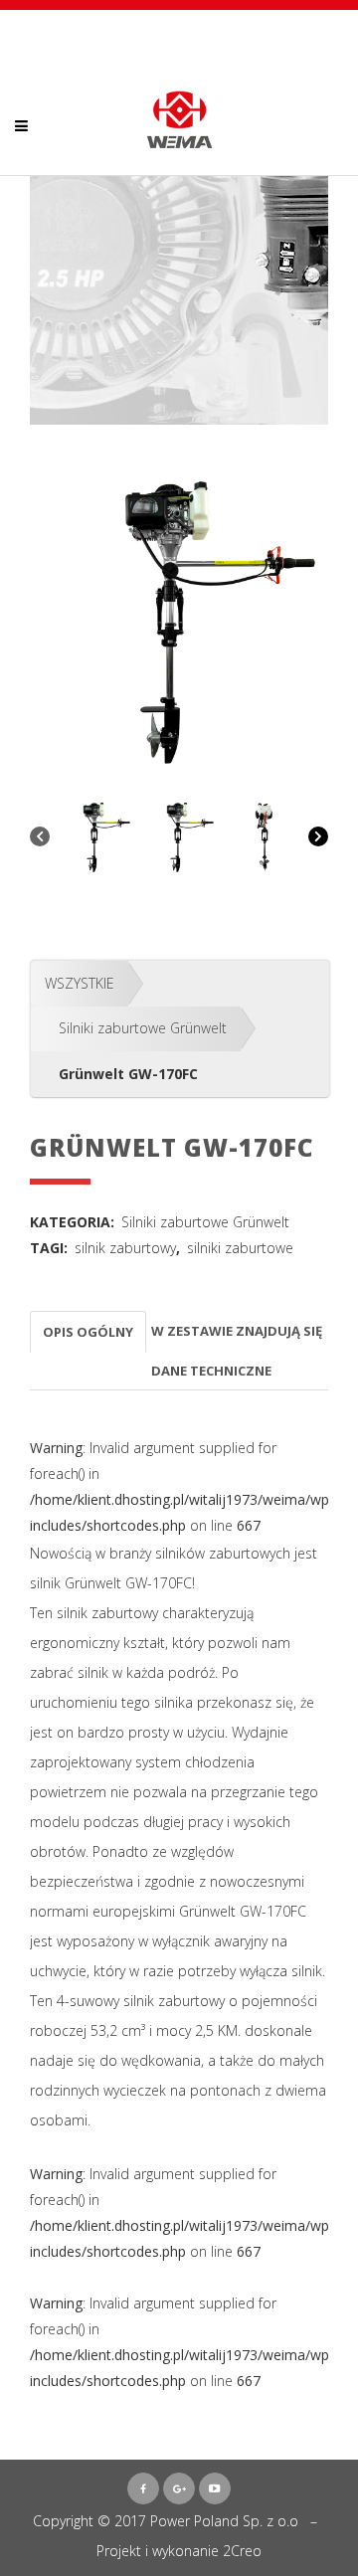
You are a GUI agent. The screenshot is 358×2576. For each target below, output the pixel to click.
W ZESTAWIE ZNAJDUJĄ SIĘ (237, 1331)
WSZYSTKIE (80, 983)
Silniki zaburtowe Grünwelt (143, 1028)
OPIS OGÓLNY (88, 1332)
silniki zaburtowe (240, 1248)
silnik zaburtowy (125, 1248)
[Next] (318, 838)
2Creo (242, 2551)
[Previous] (40, 838)
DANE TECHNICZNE (211, 1371)
